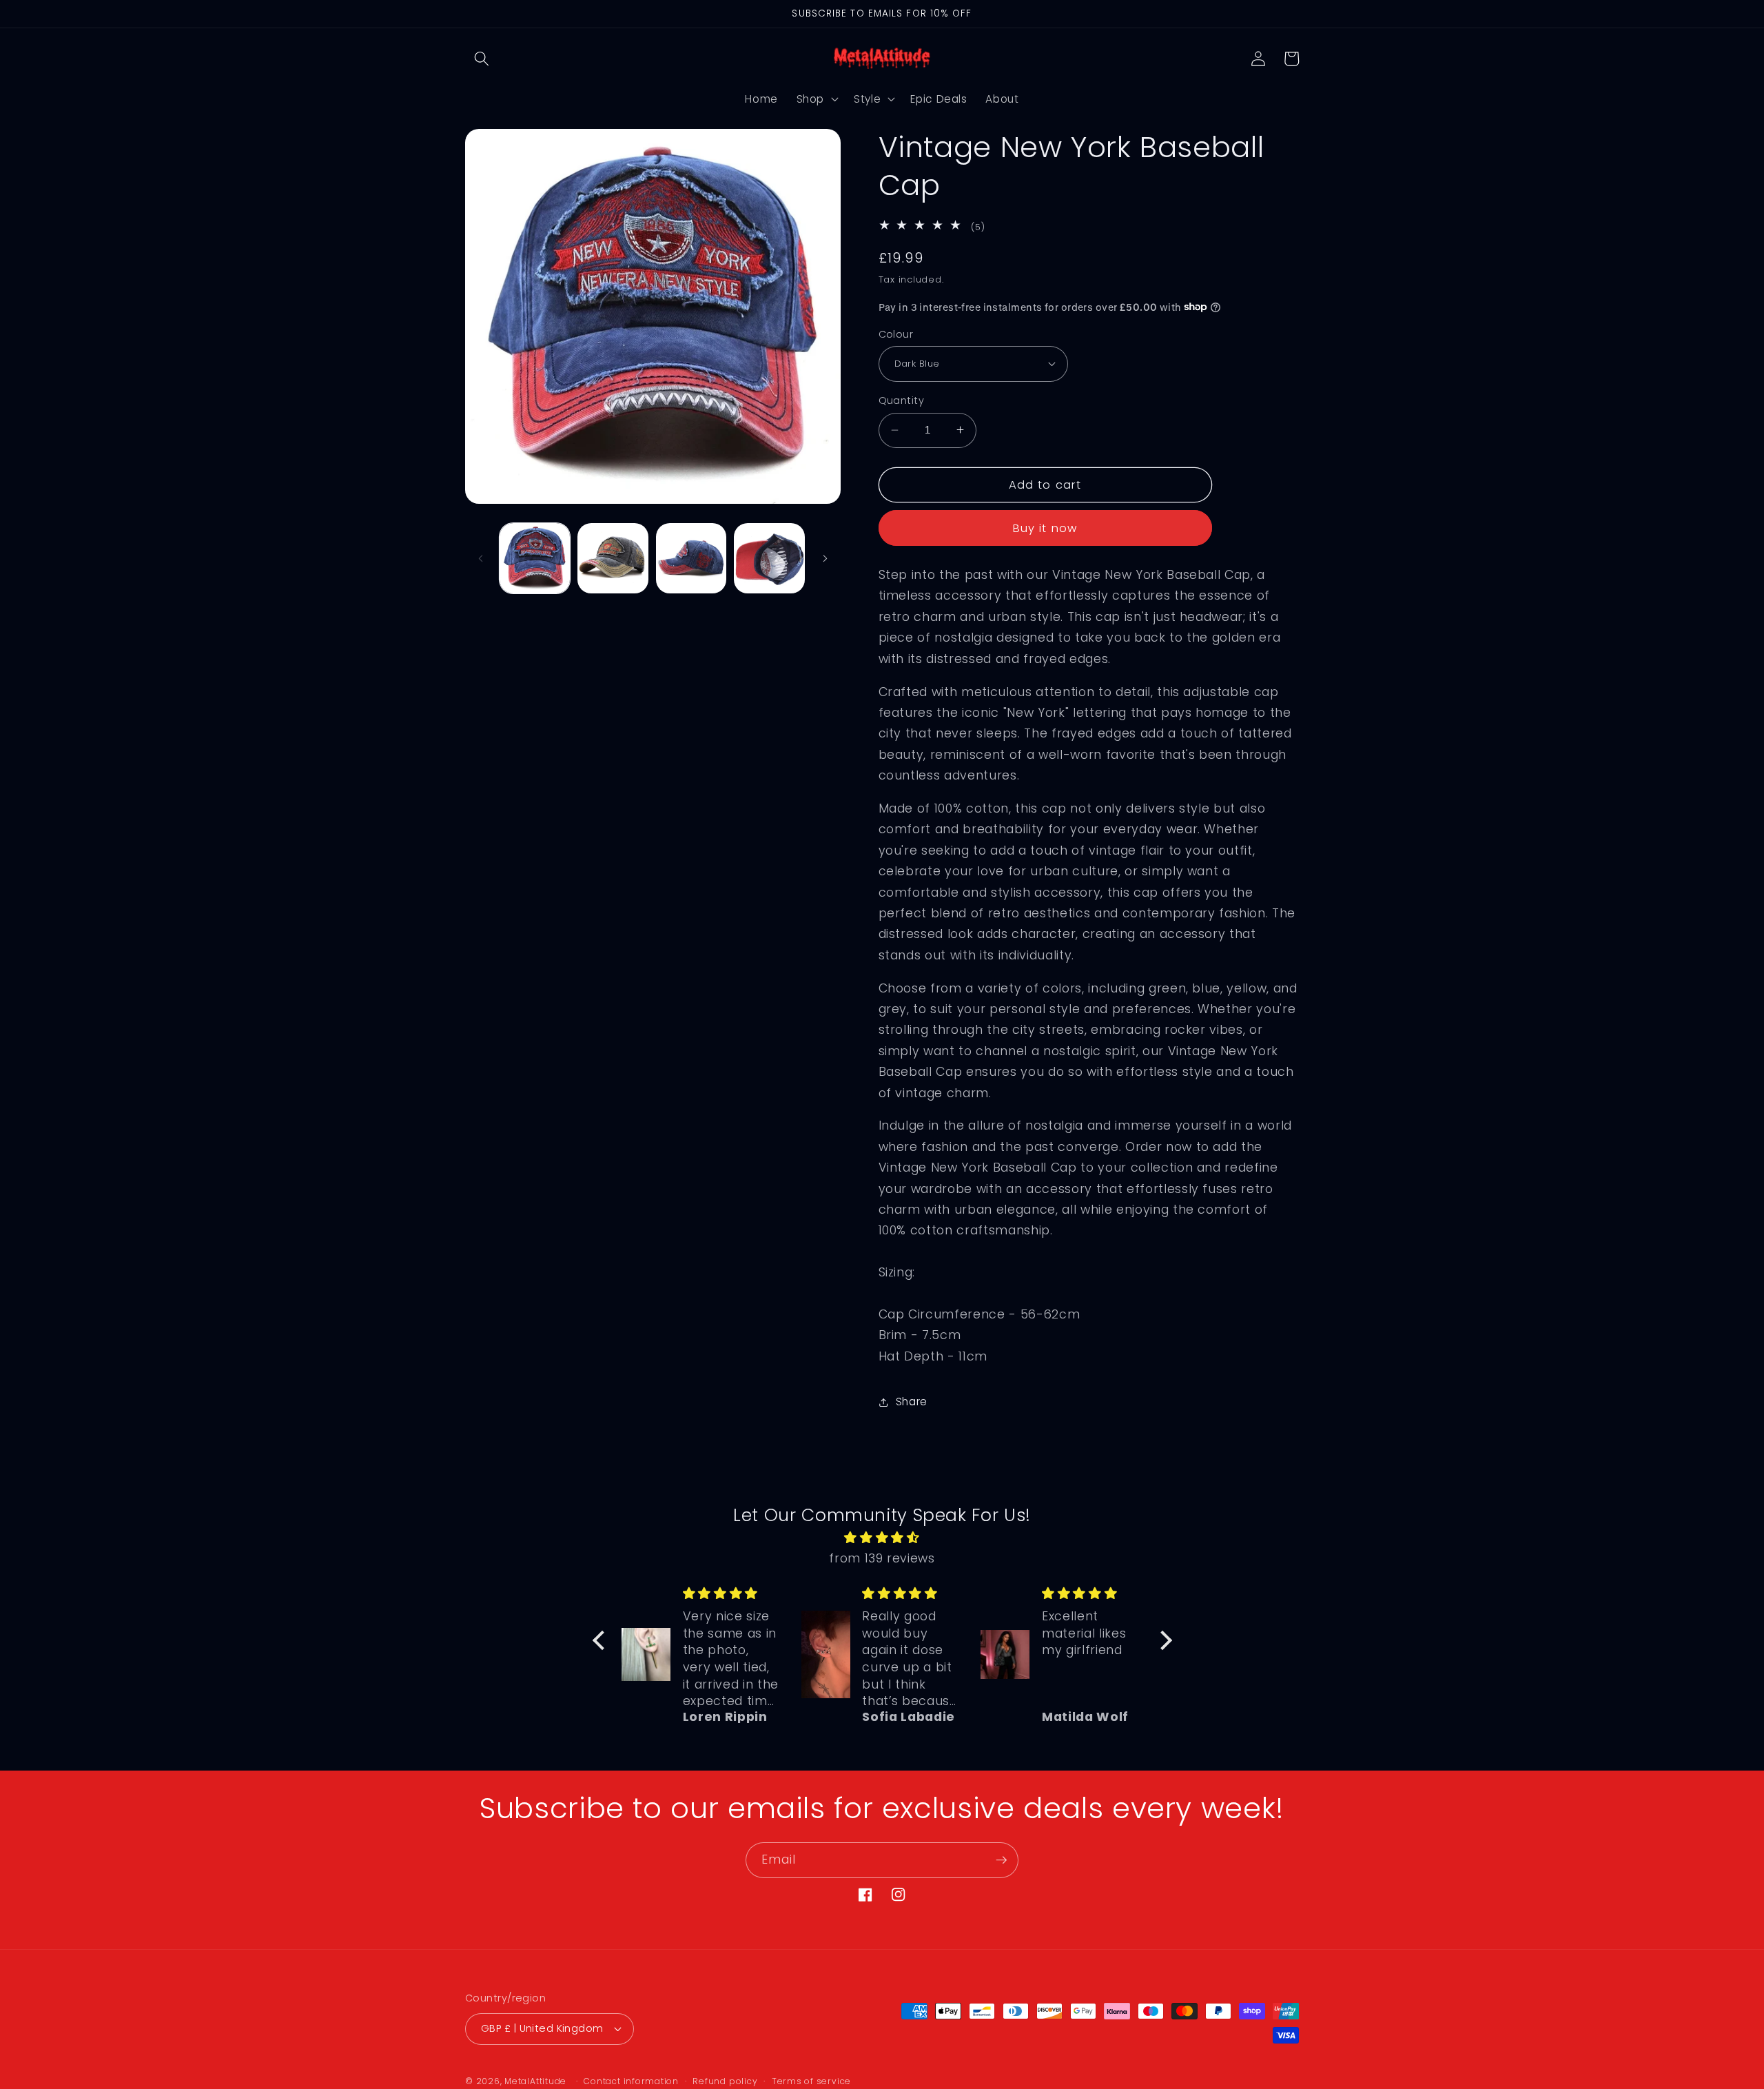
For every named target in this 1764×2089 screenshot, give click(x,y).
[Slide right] (825, 558)
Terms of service (811, 2081)
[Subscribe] (1001, 1860)
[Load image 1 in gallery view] (535, 559)
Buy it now (1045, 528)
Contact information (631, 2081)
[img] (882, 1538)
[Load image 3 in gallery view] (691, 559)
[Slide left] (480, 558)
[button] (482, 59)
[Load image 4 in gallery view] (769, 559)
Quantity (902, 400)
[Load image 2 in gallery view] (613, 559)
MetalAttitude (535, 2081)
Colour (896, 334)
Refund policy (725, 2081)
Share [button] (912, 1402)
